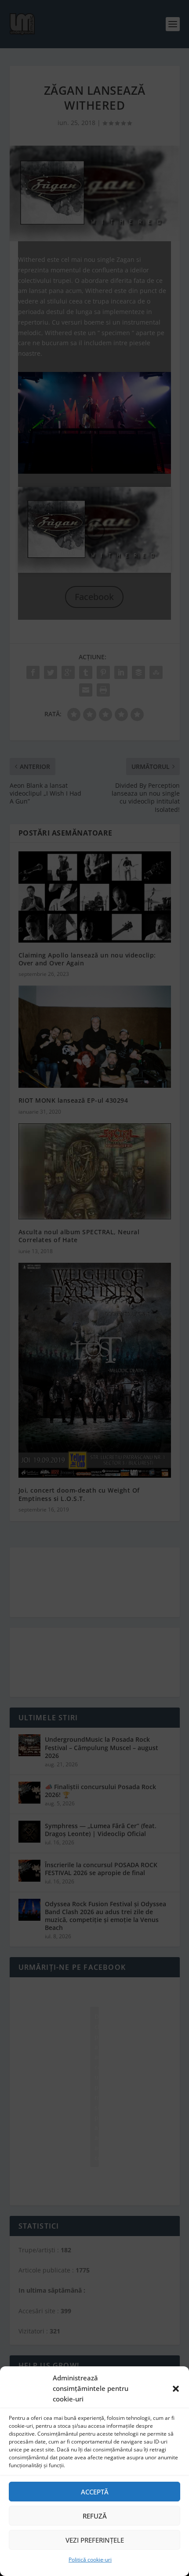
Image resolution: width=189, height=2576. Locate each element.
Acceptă (95, 2492)
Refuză (95, 2516)
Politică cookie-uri (90, 2560)
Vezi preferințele (95, 2540)
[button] (176, 2389)
